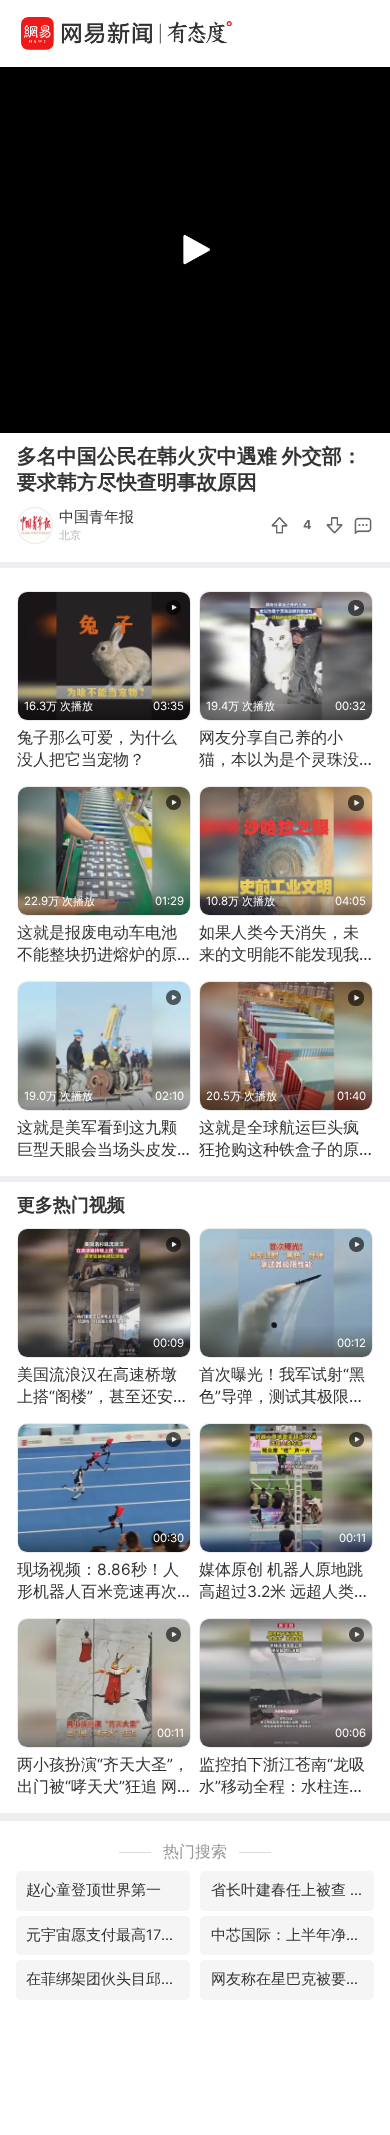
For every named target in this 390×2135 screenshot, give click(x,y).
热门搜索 (195, 1851)
